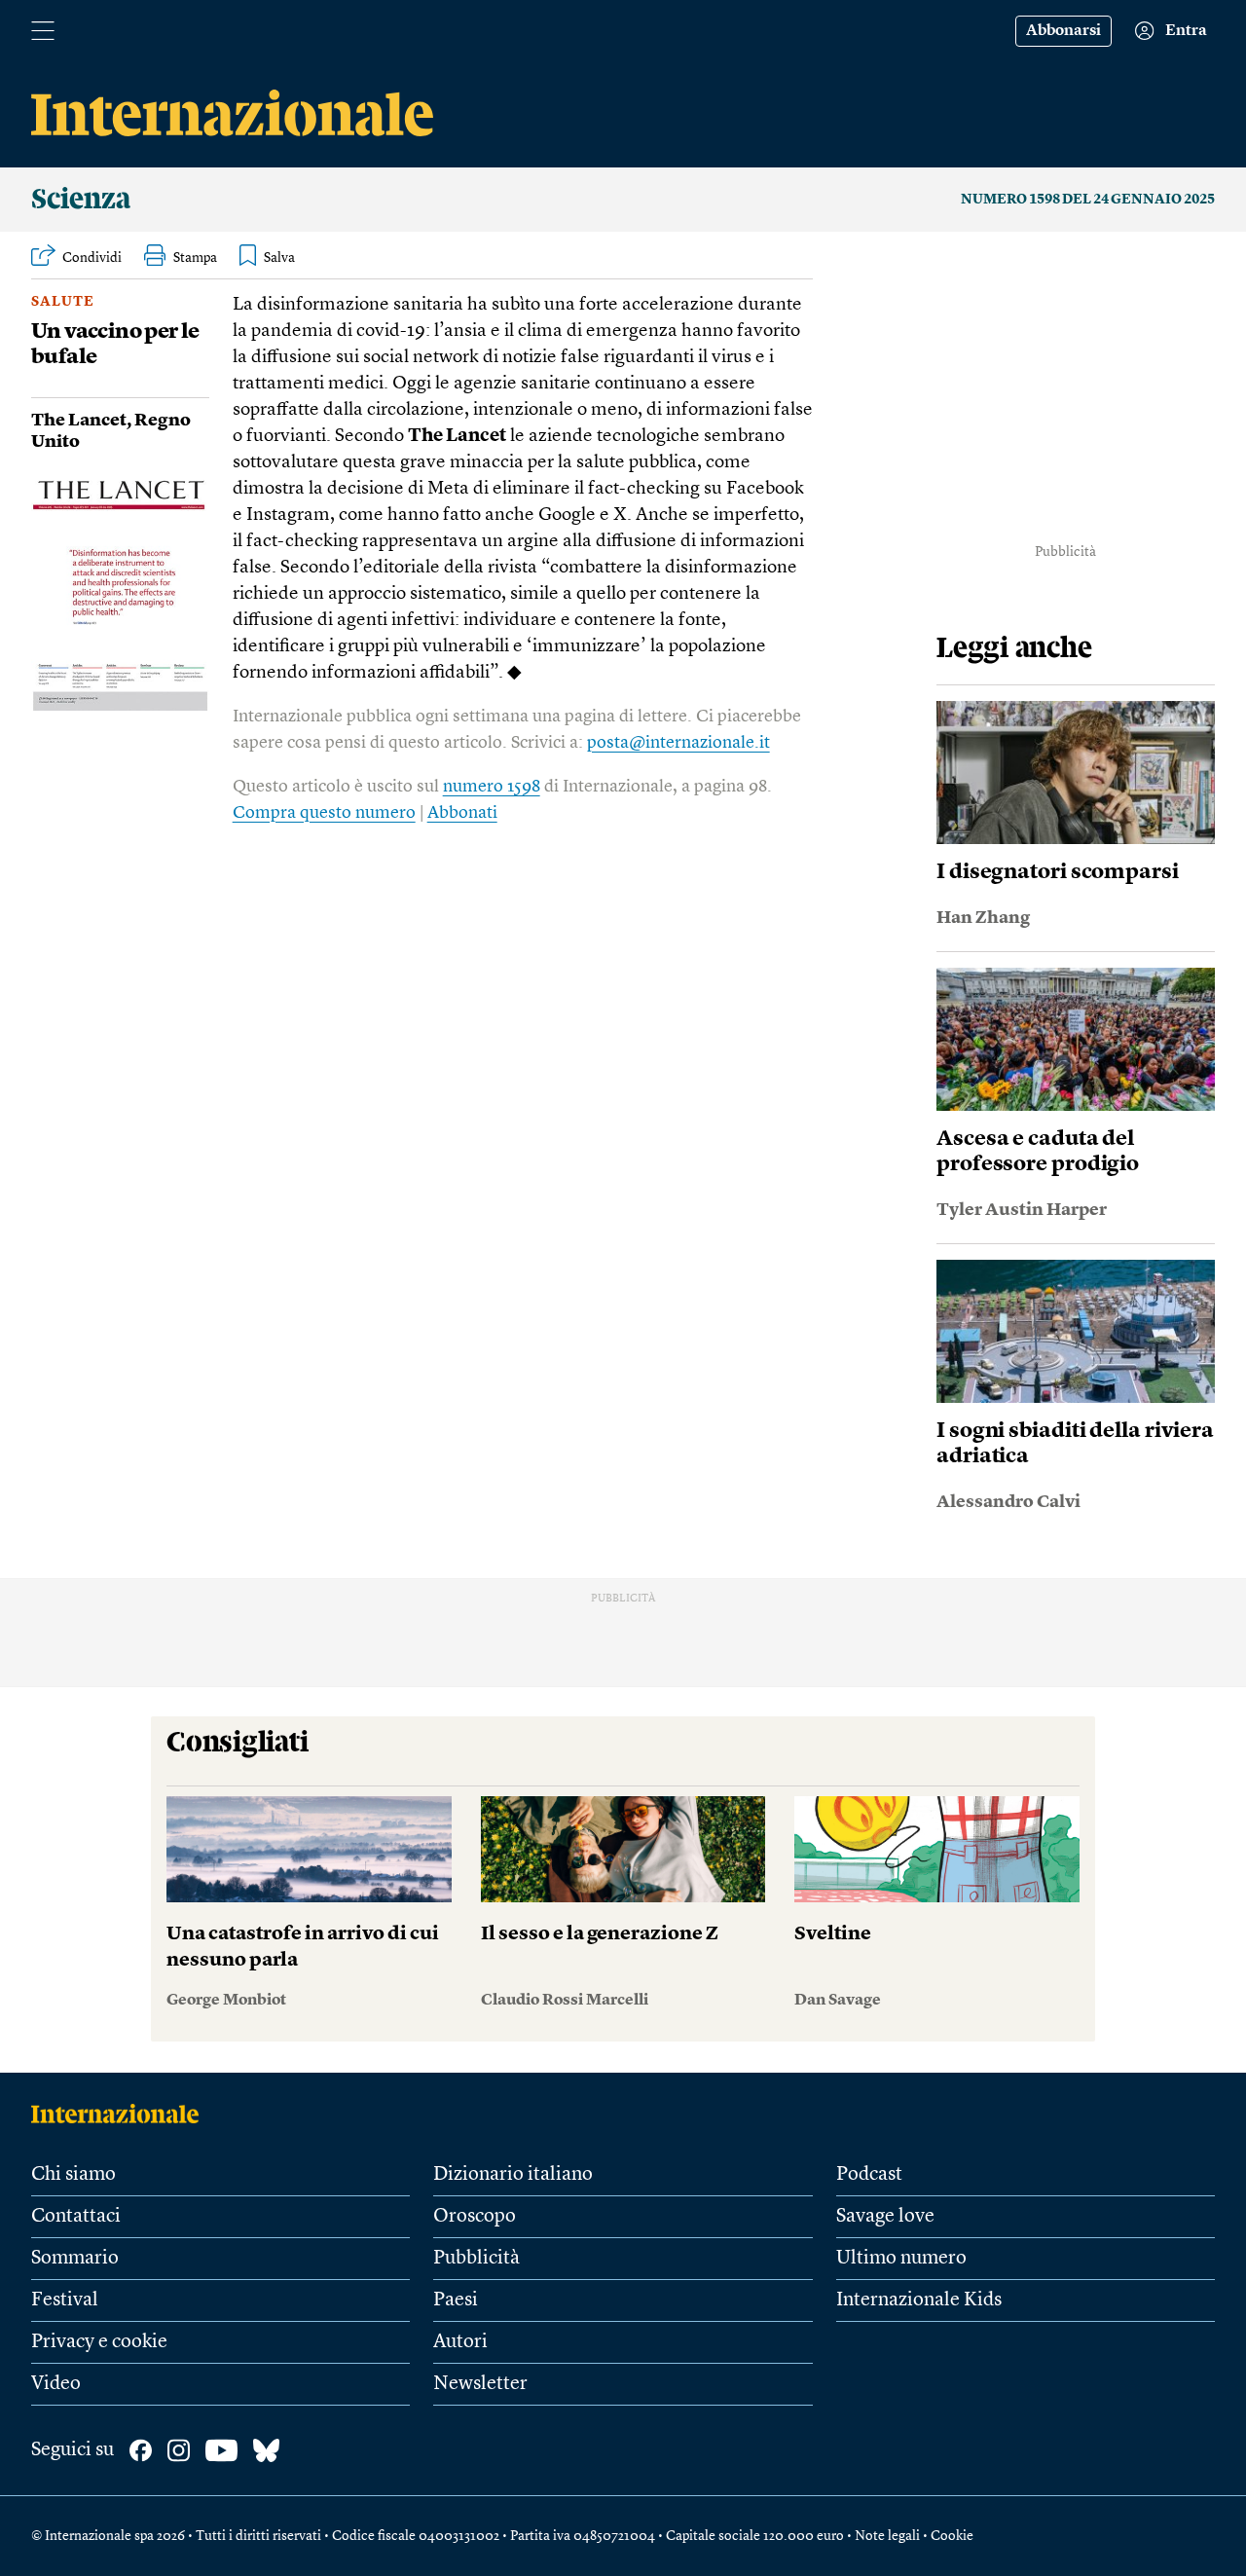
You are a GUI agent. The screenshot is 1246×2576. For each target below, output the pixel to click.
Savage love (885, 2217)
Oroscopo (475, 2217)
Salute (63, 302)
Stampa (195, 258)
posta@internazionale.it (678, 743)
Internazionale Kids (919, 2300)
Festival (65, 2300)
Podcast (869, 2175)
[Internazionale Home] (121, 2114)
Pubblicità (476, 2259)
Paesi (456, 2300)
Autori (460, 2342)
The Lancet (79, 421)
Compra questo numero (324, 813)
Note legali (887, 2536)
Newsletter (480, 2384)
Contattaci (76, 2217)
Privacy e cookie (99, 2342)
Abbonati (462, 813)
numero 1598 (492, 787)
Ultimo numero (901, 2259)
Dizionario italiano (513, 2175)
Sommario (75, 2259)
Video (56, 2384)
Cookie (952, 2536)
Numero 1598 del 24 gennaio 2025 (1088, 200)
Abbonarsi (1063, 31)
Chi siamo (73, 2175)
